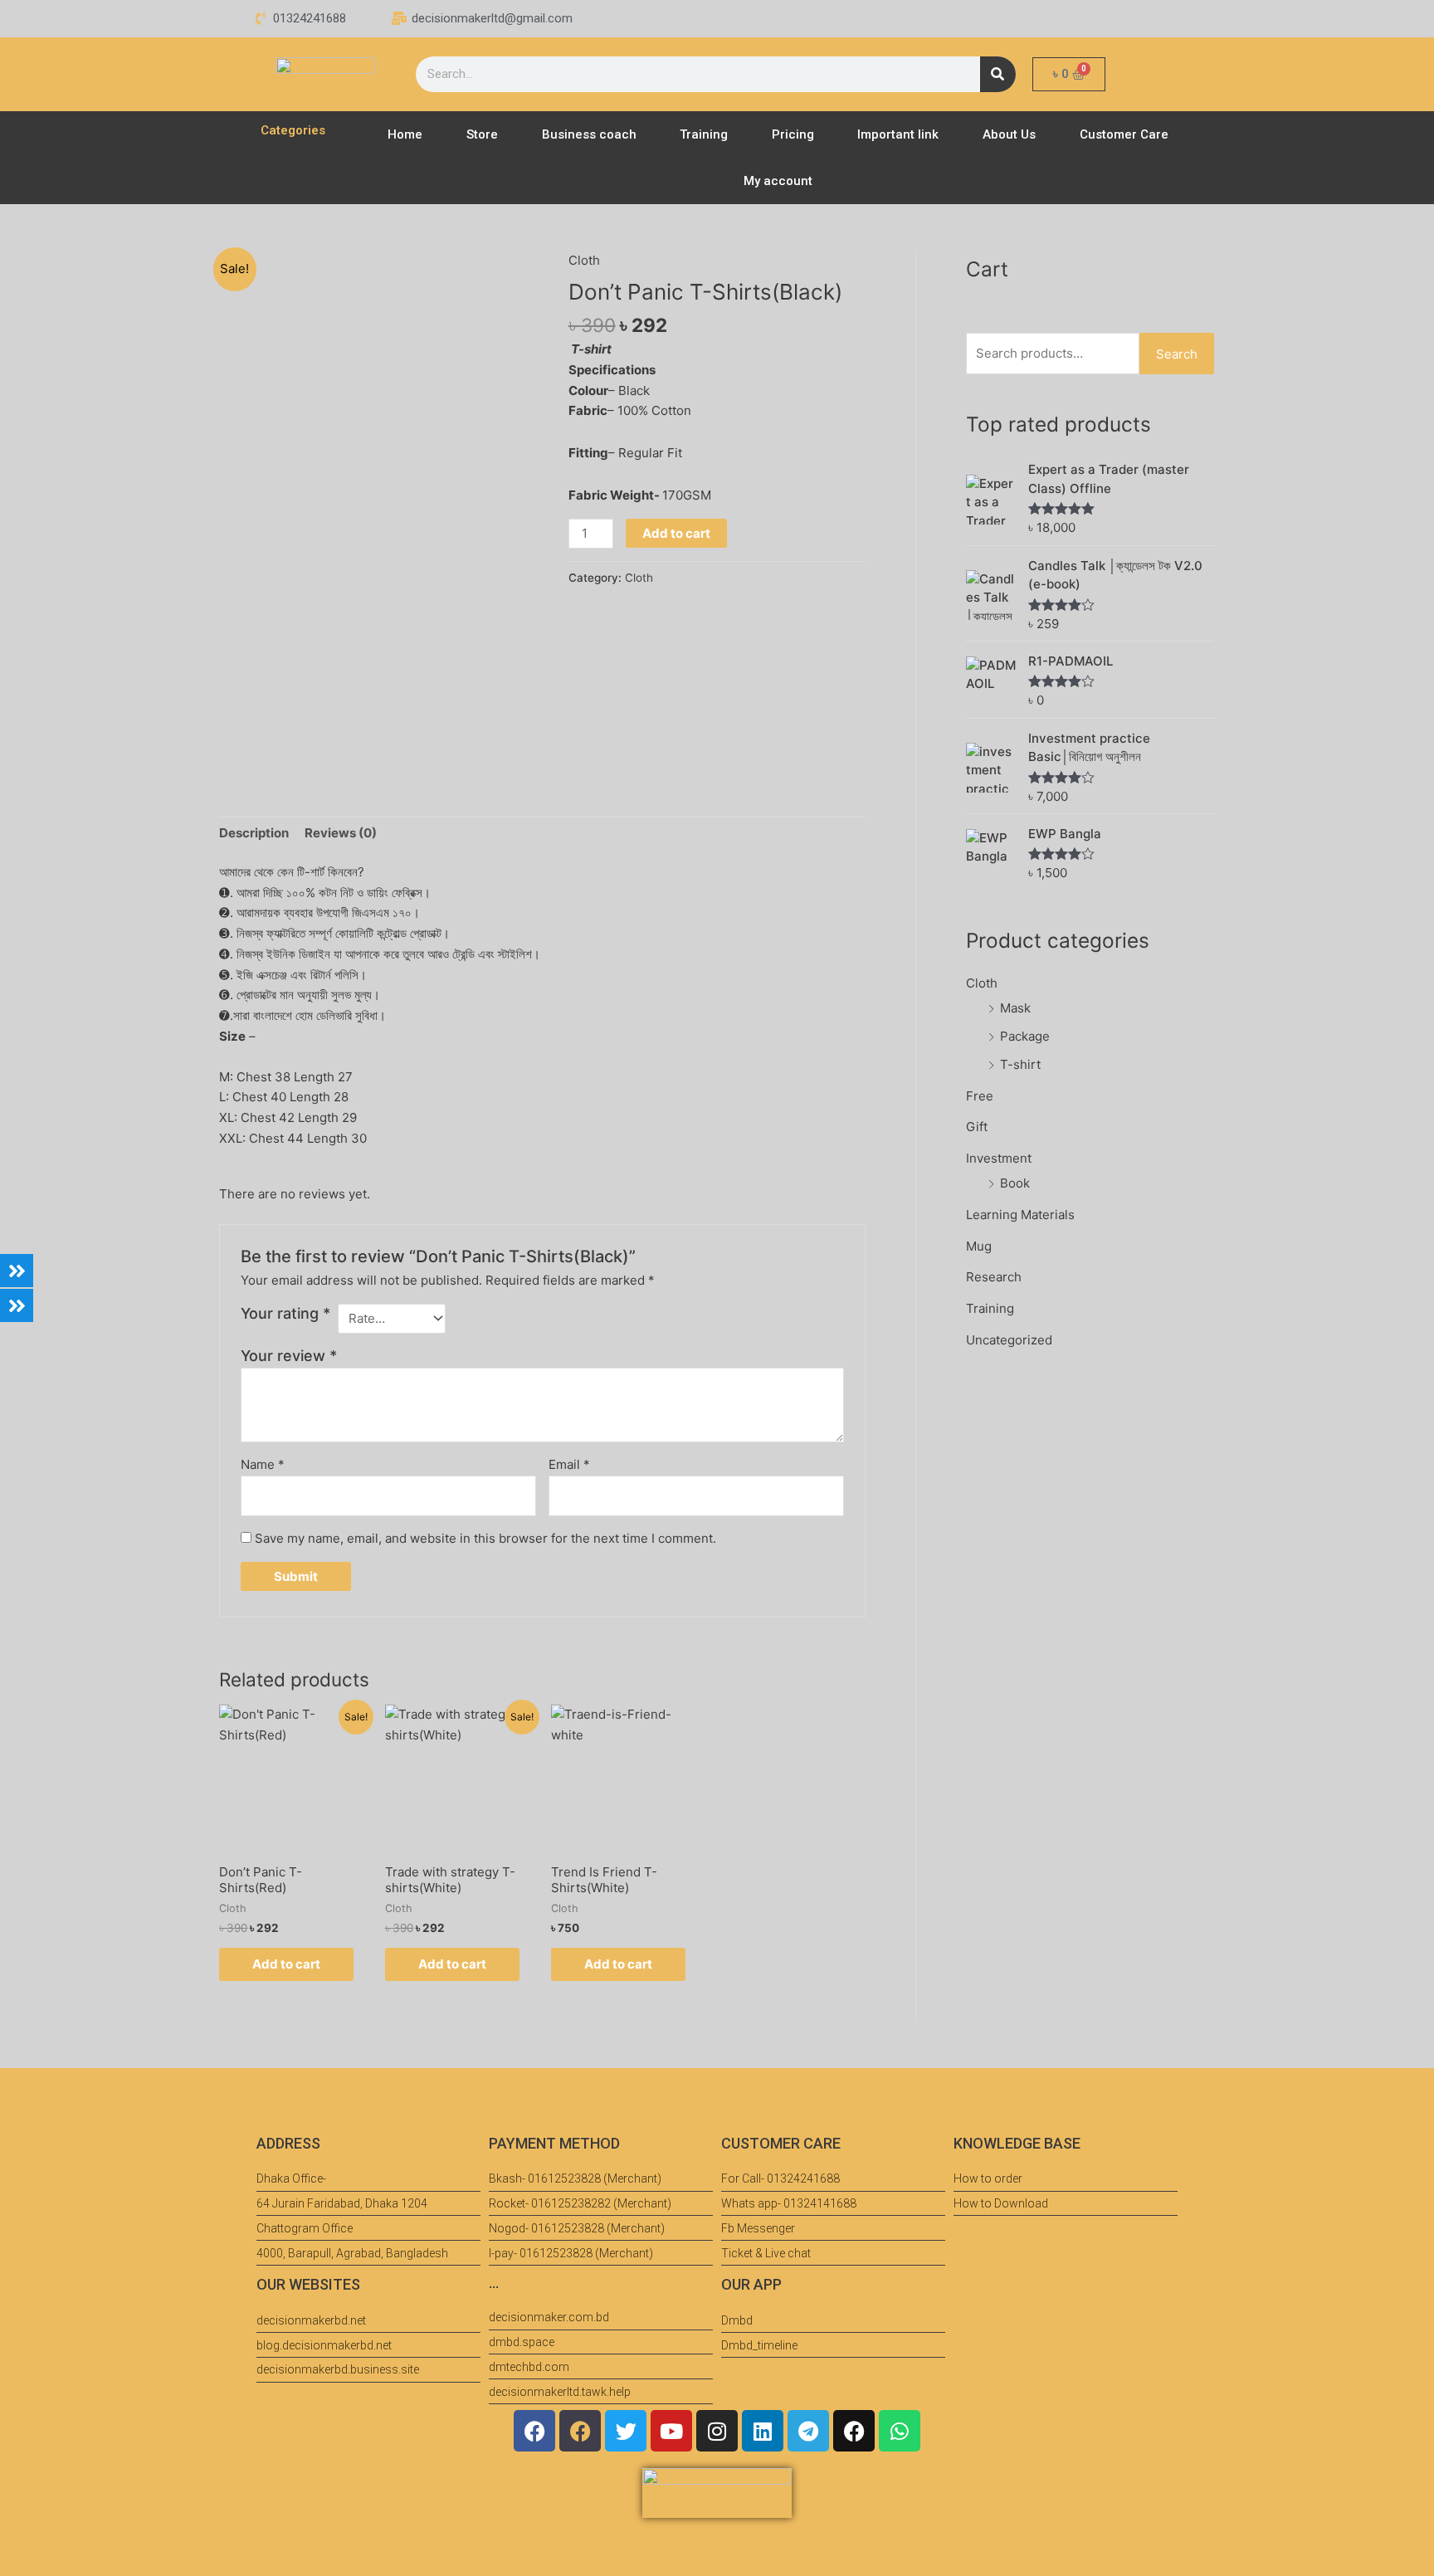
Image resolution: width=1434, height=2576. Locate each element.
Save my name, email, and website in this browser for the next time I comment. (485, 1538)
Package (1025, 1036)
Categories (293, 130)
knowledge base (1017, 2143)
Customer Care (1124, 134)
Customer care (781, 2143)
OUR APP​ (751, 2284)
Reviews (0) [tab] (341, 833)
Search (1177, 354)
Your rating (285, 1313)
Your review (289, 1356)
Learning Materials (1020, 1215)
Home (405, 134)
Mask (1015, 1008)
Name (263, 1464)
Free (980, 1096)
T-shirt (1020, 1064)
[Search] (998, 74)
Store (482, 134)
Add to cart (676, 533)
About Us (1009, 134)
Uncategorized (1009, 1340)
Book (1015, 1183)
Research (994, 1277)
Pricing (793, 134)
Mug (979, 1246)
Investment (999, 1158)
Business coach (589, 134)
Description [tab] (254, 833)
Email (569, 1464)
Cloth (584, 260)
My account (778, 181)
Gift (977, 1127)
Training (704, 134)
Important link (898, 134)
